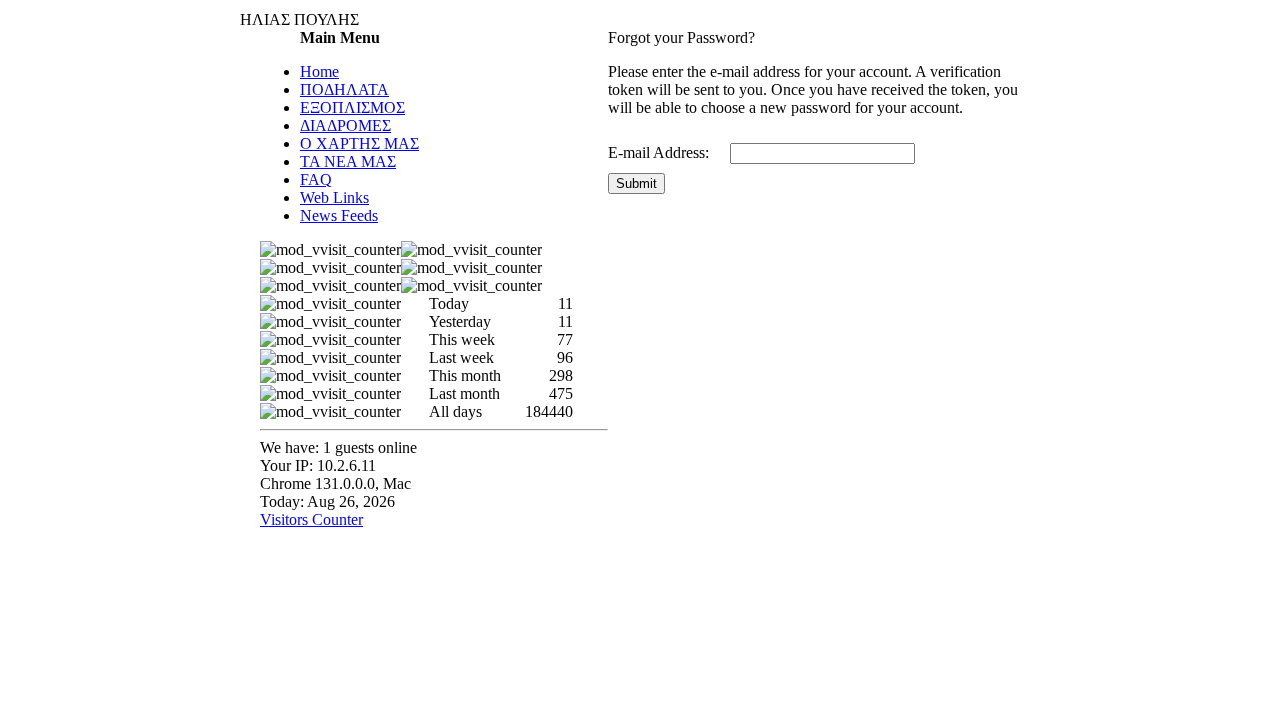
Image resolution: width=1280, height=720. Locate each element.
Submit (636, 183)
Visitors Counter (311, 519)
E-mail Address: (658, 152)
